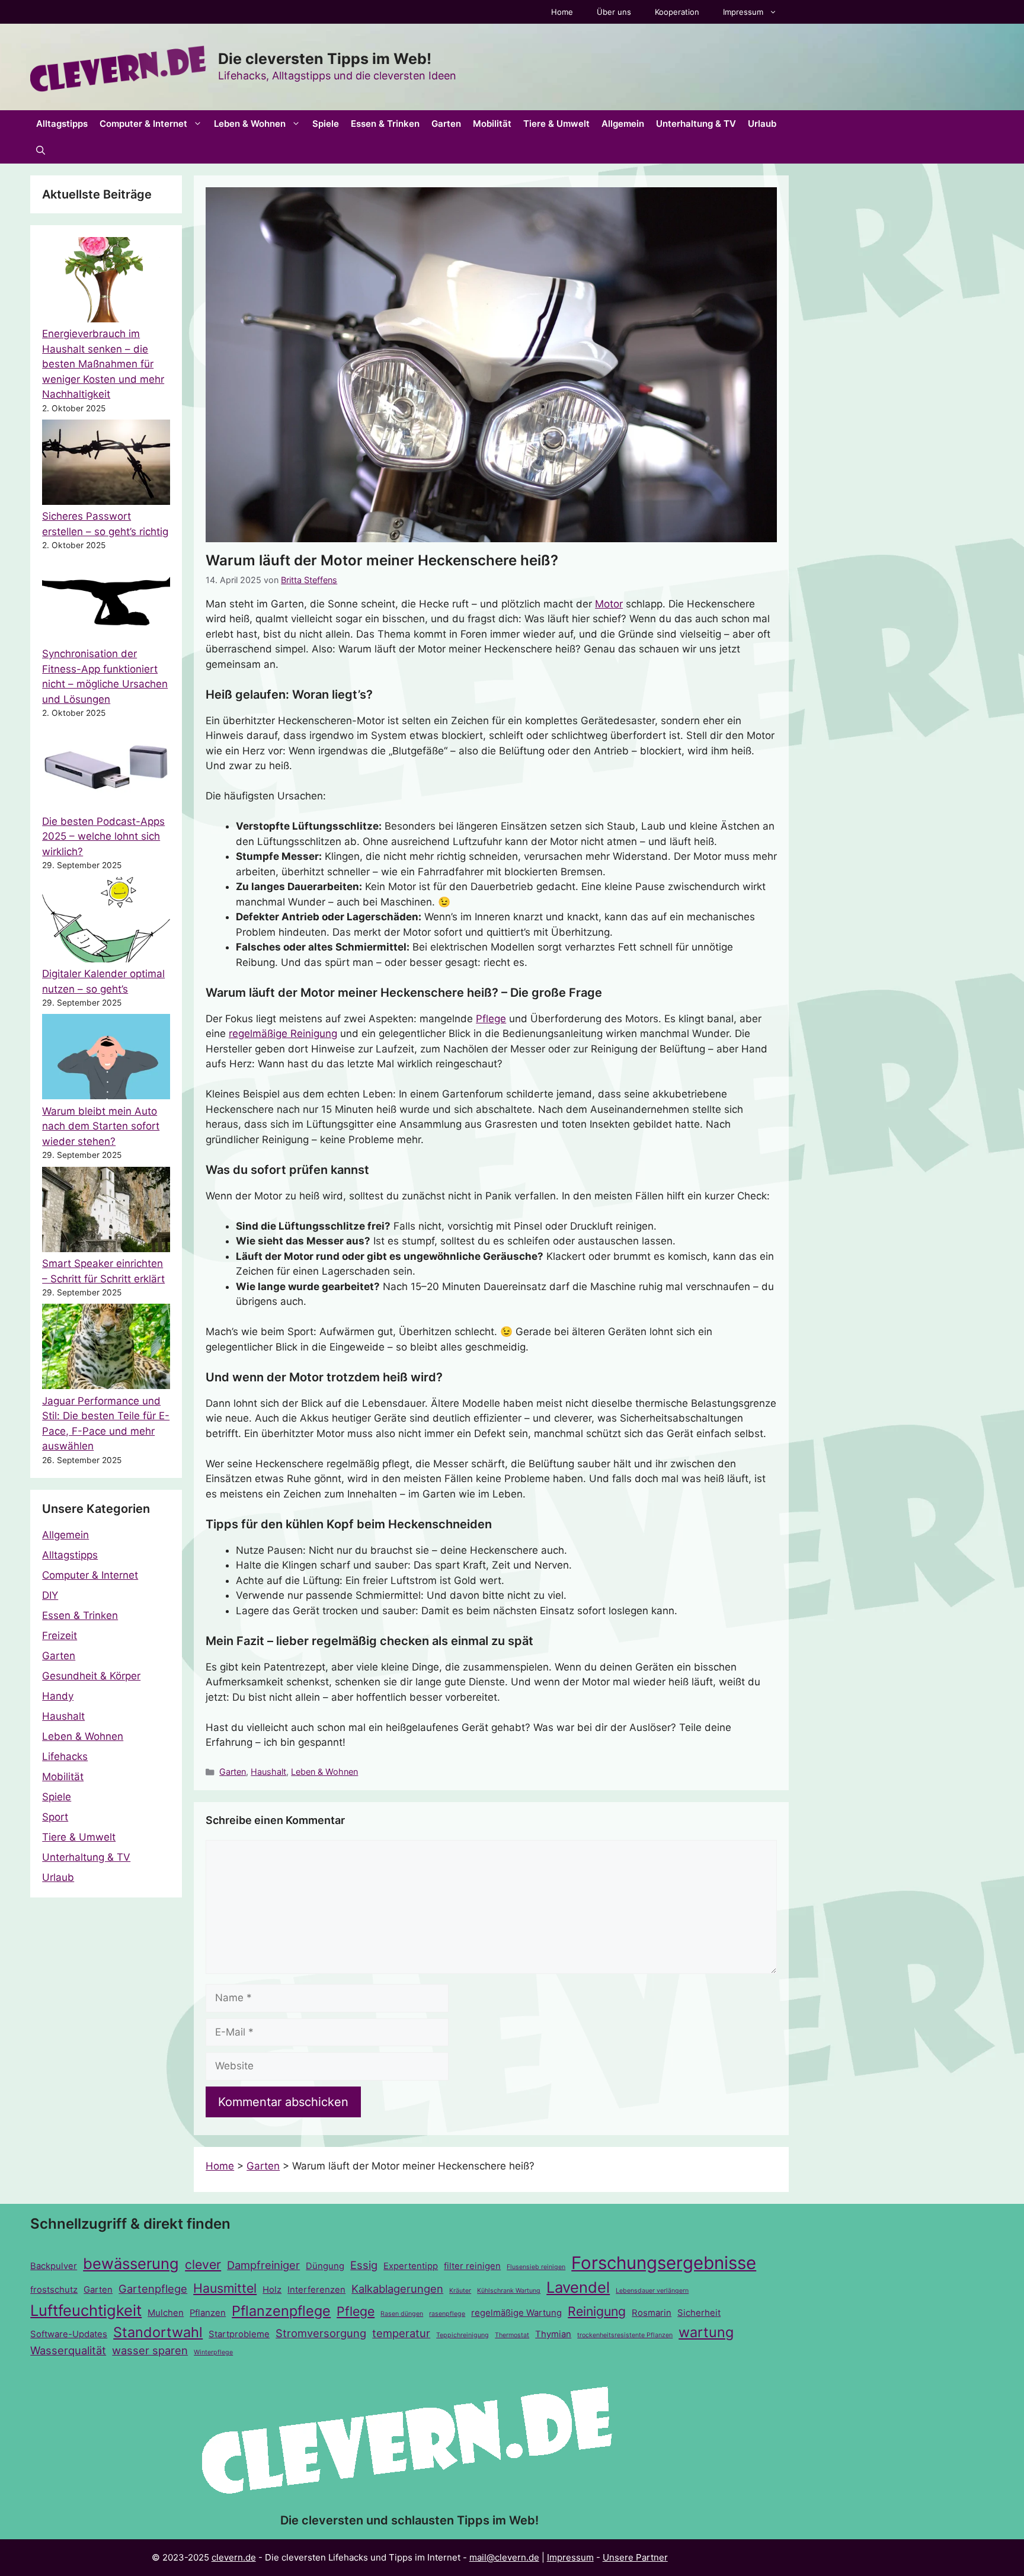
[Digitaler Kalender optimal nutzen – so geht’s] (106, 922)
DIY (50, 1595)
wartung (706, 2332)
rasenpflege (447, 2314)
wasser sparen (150, 2350)
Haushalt (268, 1772)
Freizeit (60, 1636)
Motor (609, 604)
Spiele (326, 124)
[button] (41, 150)
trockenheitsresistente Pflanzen (625, 2335)
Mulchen (166, 2313)
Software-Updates (69, 2334)
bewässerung (131, 2263)
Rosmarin (652, 2313)
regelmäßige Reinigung (283, 1033)
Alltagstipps (62, 124)
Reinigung (597, 2311)
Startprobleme (239, 2334)
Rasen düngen (402, 2314)
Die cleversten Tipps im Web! (325, 59)
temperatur (401, 2333)
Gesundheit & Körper (91, 1676)
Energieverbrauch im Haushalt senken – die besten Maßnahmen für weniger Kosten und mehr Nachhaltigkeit (103, 364)
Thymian (553, 2334)
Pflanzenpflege (281, 2311)
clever (203, 2264)
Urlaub (762, 124)
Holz (272, 2290)
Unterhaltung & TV (696, 124)
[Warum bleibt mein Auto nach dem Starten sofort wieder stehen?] (106, 1059)
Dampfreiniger (263, 2265)
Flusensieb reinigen (536, 2267)
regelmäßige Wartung (516, 2313)
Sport (55, 1817)
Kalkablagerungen (397, 2289)
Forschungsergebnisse (664, 2263)
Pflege (491, 1019)
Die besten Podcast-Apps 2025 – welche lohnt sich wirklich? (103, 836)
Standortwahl (158, 2332)
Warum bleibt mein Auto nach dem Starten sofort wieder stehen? (101, 1126)
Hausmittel (225, 2288)
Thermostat (512, 2335)
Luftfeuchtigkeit (86, 2310)
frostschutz (54, 2290)
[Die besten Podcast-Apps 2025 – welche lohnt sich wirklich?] (106, 769)
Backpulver (54, 2266)
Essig (364, 2265)
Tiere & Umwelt (556, 124)
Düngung (325, 2266)
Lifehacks (65, 1756)
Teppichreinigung (463, 2335)
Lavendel (578, 2287)
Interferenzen (316, 2290)
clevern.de (234, 2557)
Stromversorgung (321, 2333)
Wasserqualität (68, 2350)
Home (562, 12)
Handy (58, 1696)
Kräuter (460, 2291)
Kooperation (677, 12)
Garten (446, 124)
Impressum (743, 12)
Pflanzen (208, 2313)
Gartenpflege (153, 2289)
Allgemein (623, 124)
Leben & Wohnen (250, 124)
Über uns (614, 12)
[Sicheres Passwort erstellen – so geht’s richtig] (106, 465)
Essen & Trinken (385, 124)
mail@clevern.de (504, 2557)
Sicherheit (699, 2313)
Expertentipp (411, 2266)
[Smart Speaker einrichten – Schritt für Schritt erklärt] (106, 1212)
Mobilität (492, 124)
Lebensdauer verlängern (652, 2291)
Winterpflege (213, 2352)
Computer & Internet (143, 124)
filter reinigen (472, 2266)
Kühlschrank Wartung (509, 2291)
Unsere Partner (635, 2557)
